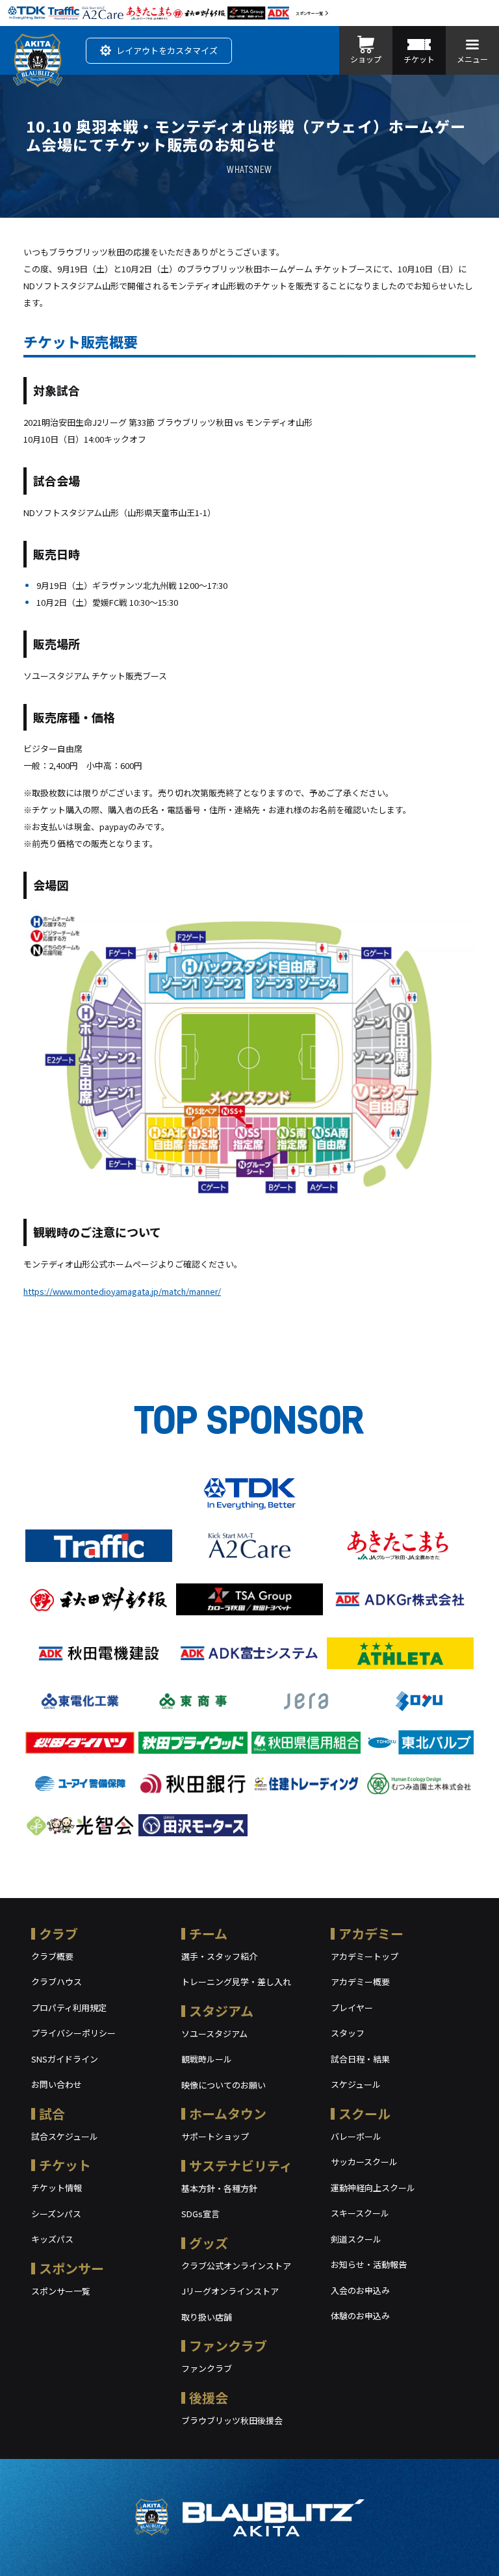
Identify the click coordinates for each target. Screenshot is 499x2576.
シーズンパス (56, 2214)
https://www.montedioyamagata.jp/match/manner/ (122, 1291)
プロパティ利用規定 (69, 2008)
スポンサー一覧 (309, 13)
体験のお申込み (360, 2316)
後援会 (209, 2398)
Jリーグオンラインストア (230, 2291)
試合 (52, 2114)
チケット (65, 2165)
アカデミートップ (365, 1956)
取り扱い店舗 (207, 2317)
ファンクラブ (228, 2346)
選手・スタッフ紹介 (219, 1956)
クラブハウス (57, 1982)
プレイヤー (352, 2008)
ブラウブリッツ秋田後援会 (232, 2420)
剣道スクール (356, 2239)
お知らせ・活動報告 (369, 2264)
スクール (365, 2114)
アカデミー (371, 1933)
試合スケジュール (65, 2136)
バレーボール (356, 2136)
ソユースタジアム (214, 2034)
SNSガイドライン (65, 2059)
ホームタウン (228, 2114)
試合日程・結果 (360, 2059)
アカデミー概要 (360, 1982)
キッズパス (52, 2239)
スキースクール (360, 2213)
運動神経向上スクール (373, 2188)
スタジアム (221, 2011)
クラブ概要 (52, 1956)
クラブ (58, 1933)
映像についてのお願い (224, 2085)
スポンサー (71, 2268)
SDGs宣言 (200, 2214)
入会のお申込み (360, 2290)
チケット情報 (57, 2188)
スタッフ (348, 2033)
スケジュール (356, 2084)
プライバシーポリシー (73, 2033)
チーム (208, 1933)
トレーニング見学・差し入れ (236, 1982)
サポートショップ (215, 2136)
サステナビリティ (241, 2166)
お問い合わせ (57, 2084)
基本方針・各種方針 (219, 2188)
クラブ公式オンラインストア (236, 2266)
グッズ (209, 2243)
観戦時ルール (207, 2059)
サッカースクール (364, 2162)
